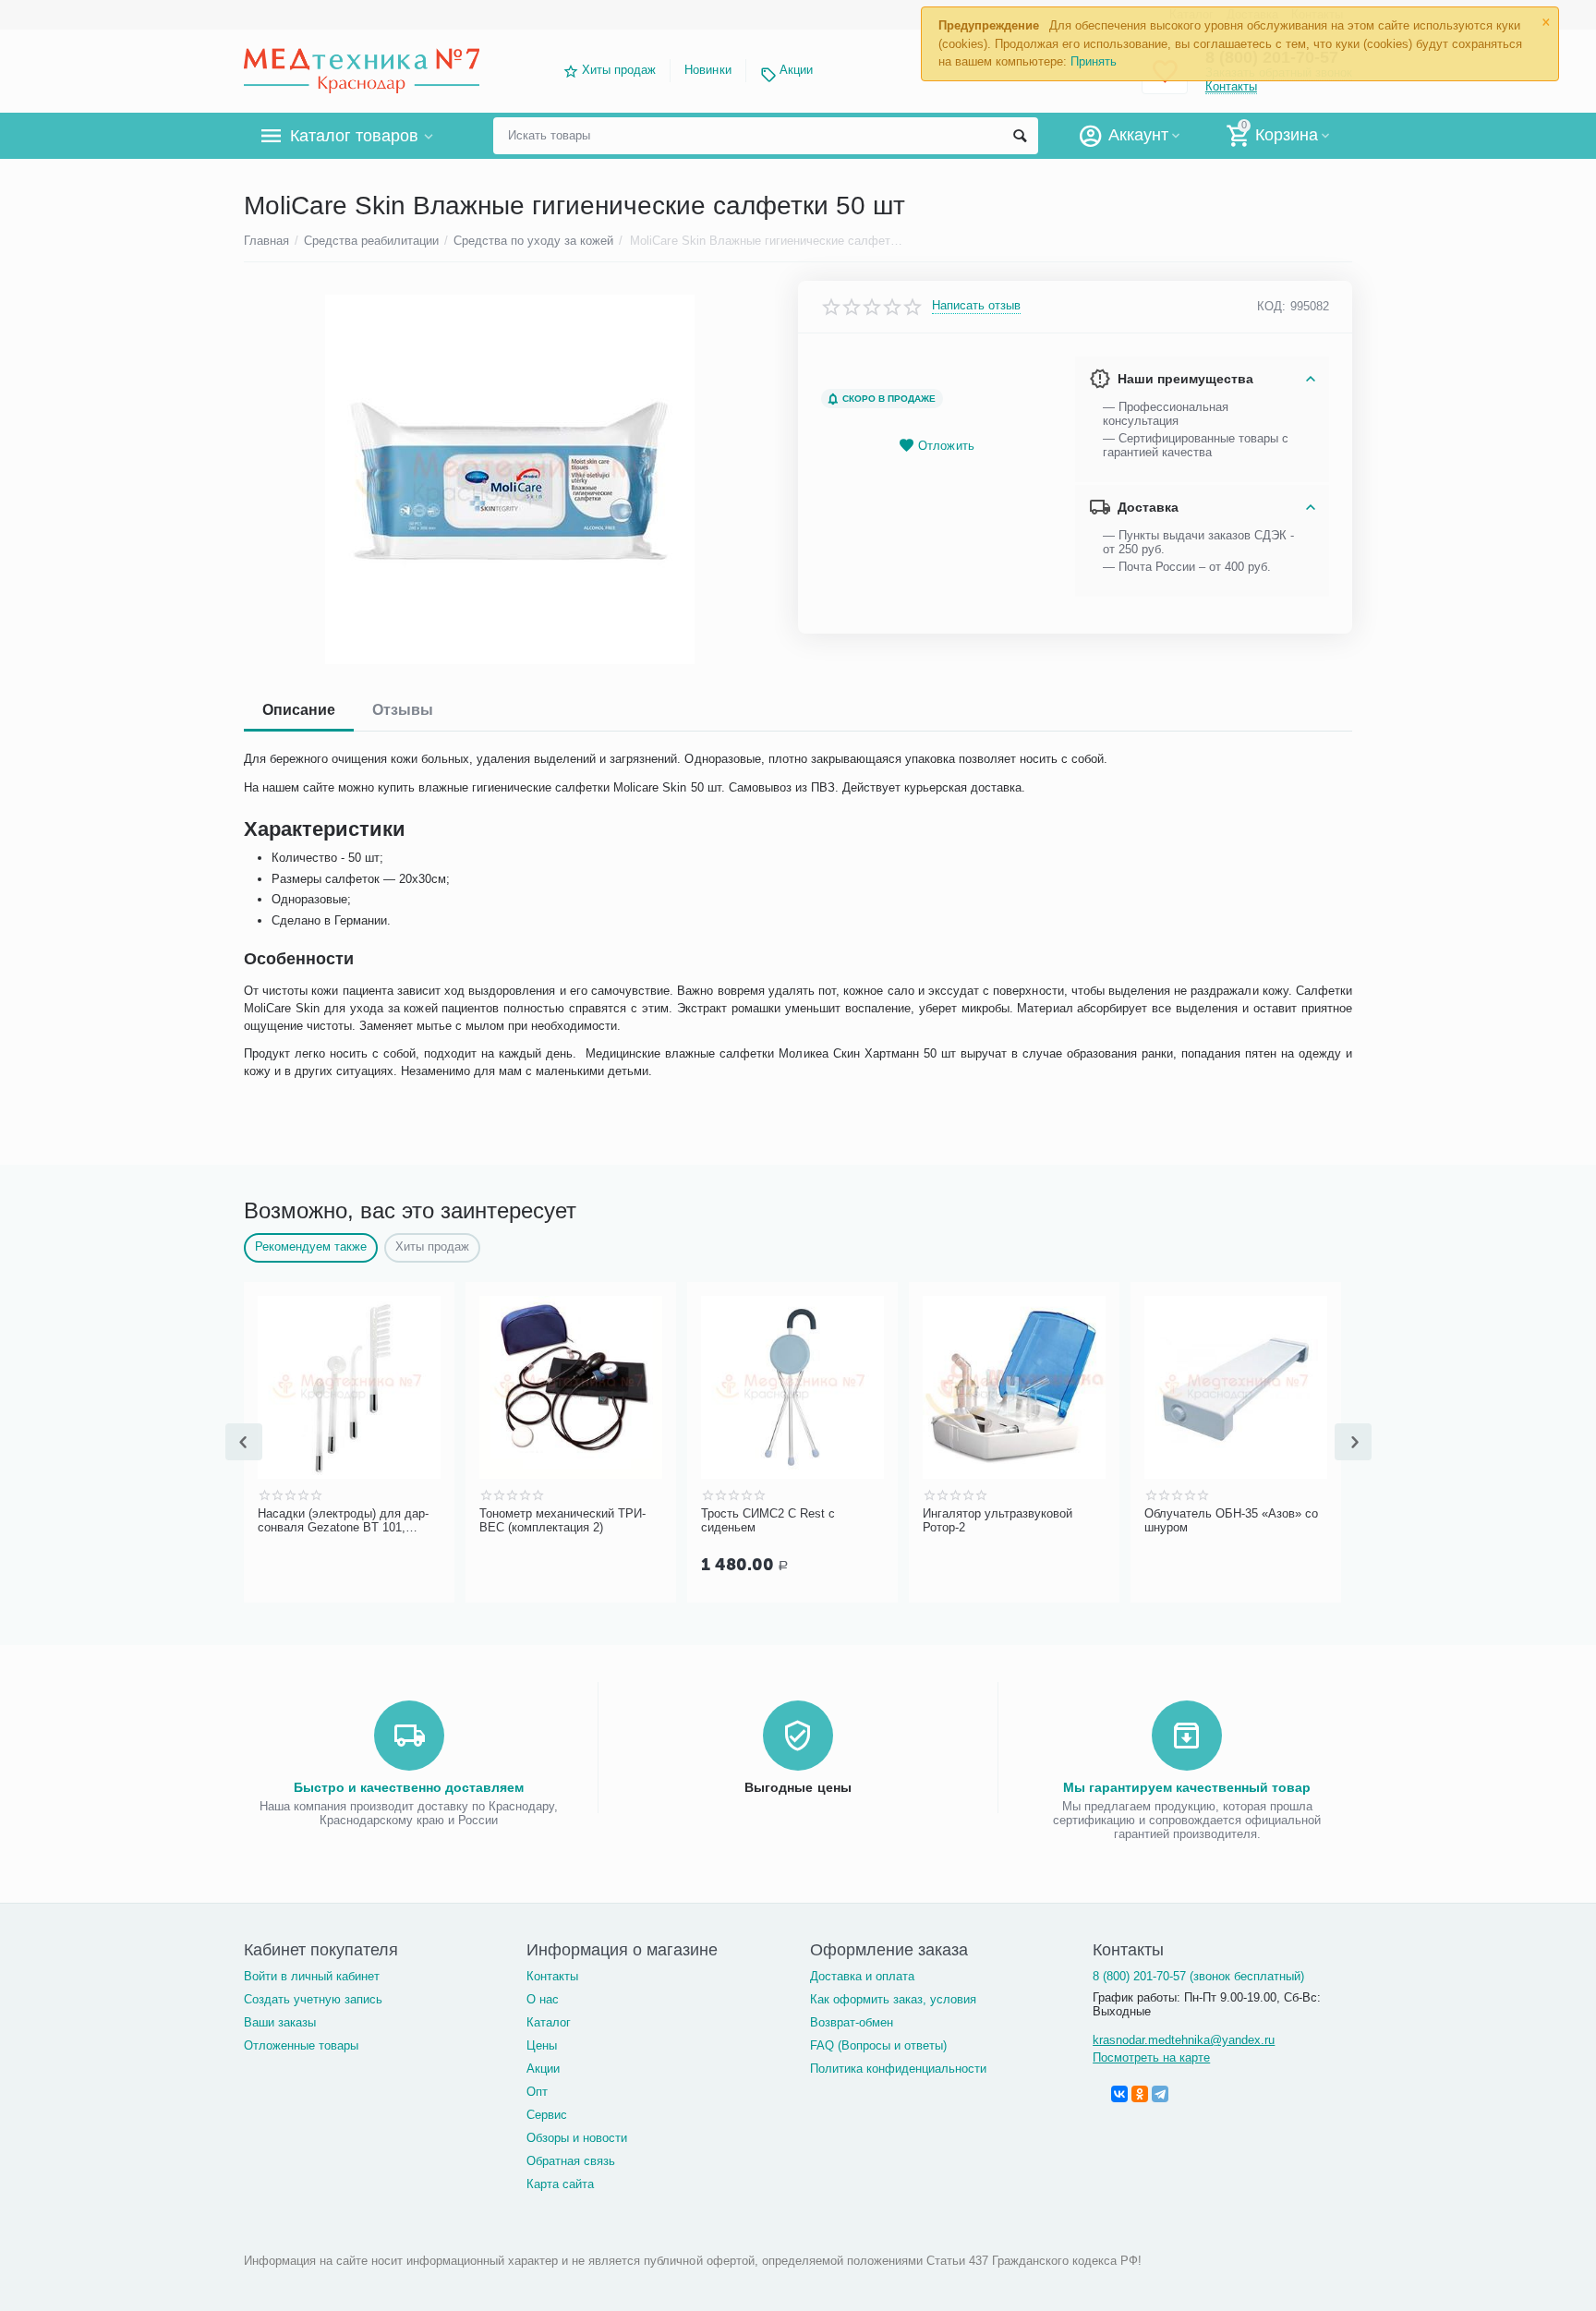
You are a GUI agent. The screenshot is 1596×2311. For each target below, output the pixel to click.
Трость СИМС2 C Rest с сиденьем (550, 1521)
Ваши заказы (280, 2022)
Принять (1094, 61)
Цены (542, 2045)
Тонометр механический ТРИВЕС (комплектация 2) (345, 1521)
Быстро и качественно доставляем (409, 1787)
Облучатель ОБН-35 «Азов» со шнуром (1013, 1521)
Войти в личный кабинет (312, 1976)
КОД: (1271, 306)
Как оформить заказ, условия (893, 1999)
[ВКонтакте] (1119, 2094)
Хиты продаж (619, 70)
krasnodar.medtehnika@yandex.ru (1184, 2040)
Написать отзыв (976, 306)
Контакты (552, 1976)
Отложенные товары (301, 2045)
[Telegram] (1160, 2094)
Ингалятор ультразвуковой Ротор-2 (780, 1521)
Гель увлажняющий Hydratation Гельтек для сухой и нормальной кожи (1235, 1521)
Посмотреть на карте (1151, 2057)
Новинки (707, 70)
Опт (537, 2092)
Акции (796, 70)
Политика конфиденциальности (898, 2069)
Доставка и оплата (862, 1976)
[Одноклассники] (1140, 2094)
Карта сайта (560, 2184)
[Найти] (1020, 136)
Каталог (549, 2022)
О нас (543, 1999)
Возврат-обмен (852, 2022)
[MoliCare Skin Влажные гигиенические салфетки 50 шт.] (509, 479)
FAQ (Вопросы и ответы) (878, 2045)
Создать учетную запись (313, 1999)
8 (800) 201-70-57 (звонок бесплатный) (1198, 1976)
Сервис (547, 2115)
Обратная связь (571, 2161)
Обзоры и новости (577, 2138)
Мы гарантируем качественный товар (1187, 1787)
